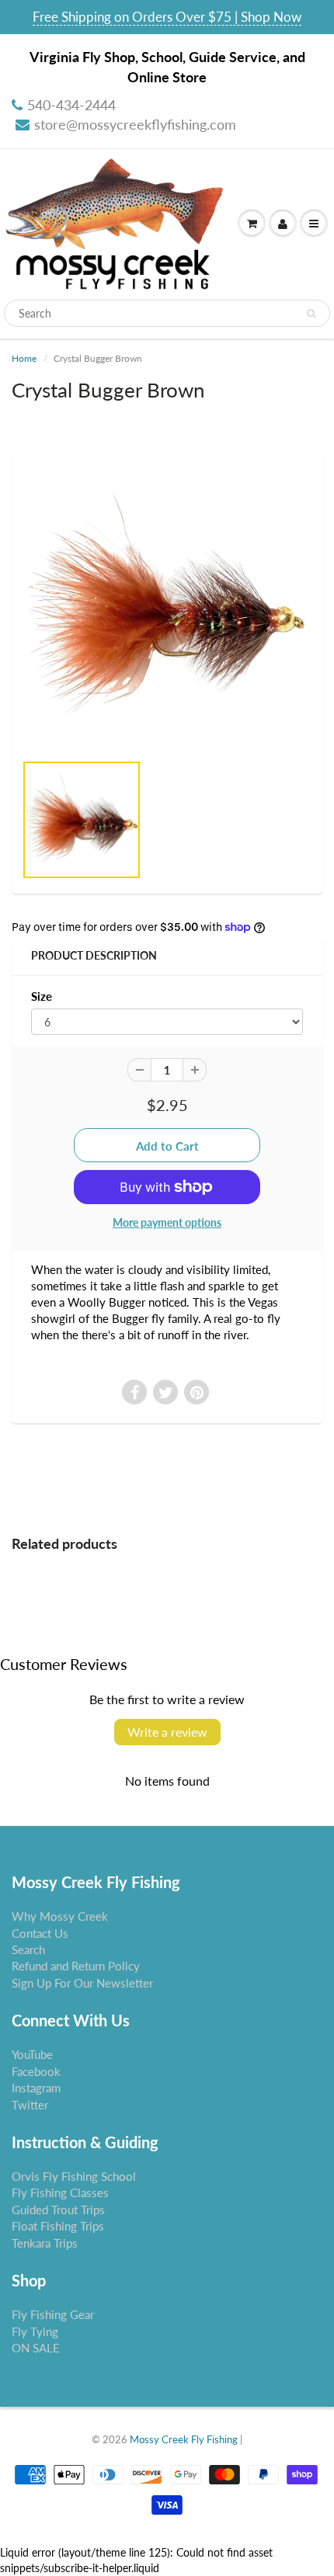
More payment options (167, 1222)
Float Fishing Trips (58, 2226)
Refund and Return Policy (76, 1966)
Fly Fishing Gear (53, 2314)
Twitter (30, 2105)
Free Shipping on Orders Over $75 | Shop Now (167, 17)
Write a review (167, 1732)
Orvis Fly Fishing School (74, 2176)
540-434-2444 (71, 105)
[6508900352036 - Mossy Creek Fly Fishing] (167, 608)
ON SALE (36, 2348)
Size (42, 996)
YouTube (32, 2054)
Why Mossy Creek (60, 1916)
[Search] (311, 314)
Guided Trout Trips (58, 2210)
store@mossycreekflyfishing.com (135, 124)
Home (24, 358)
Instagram (36, 2088)
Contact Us (40, 1933)
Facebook (36, 2071)
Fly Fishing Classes (60, 2192)
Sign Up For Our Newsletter (82, 1983)
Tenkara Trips (45, 2243)
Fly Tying (35, 2331)
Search (28, 1949)
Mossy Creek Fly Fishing (184, 2439)
